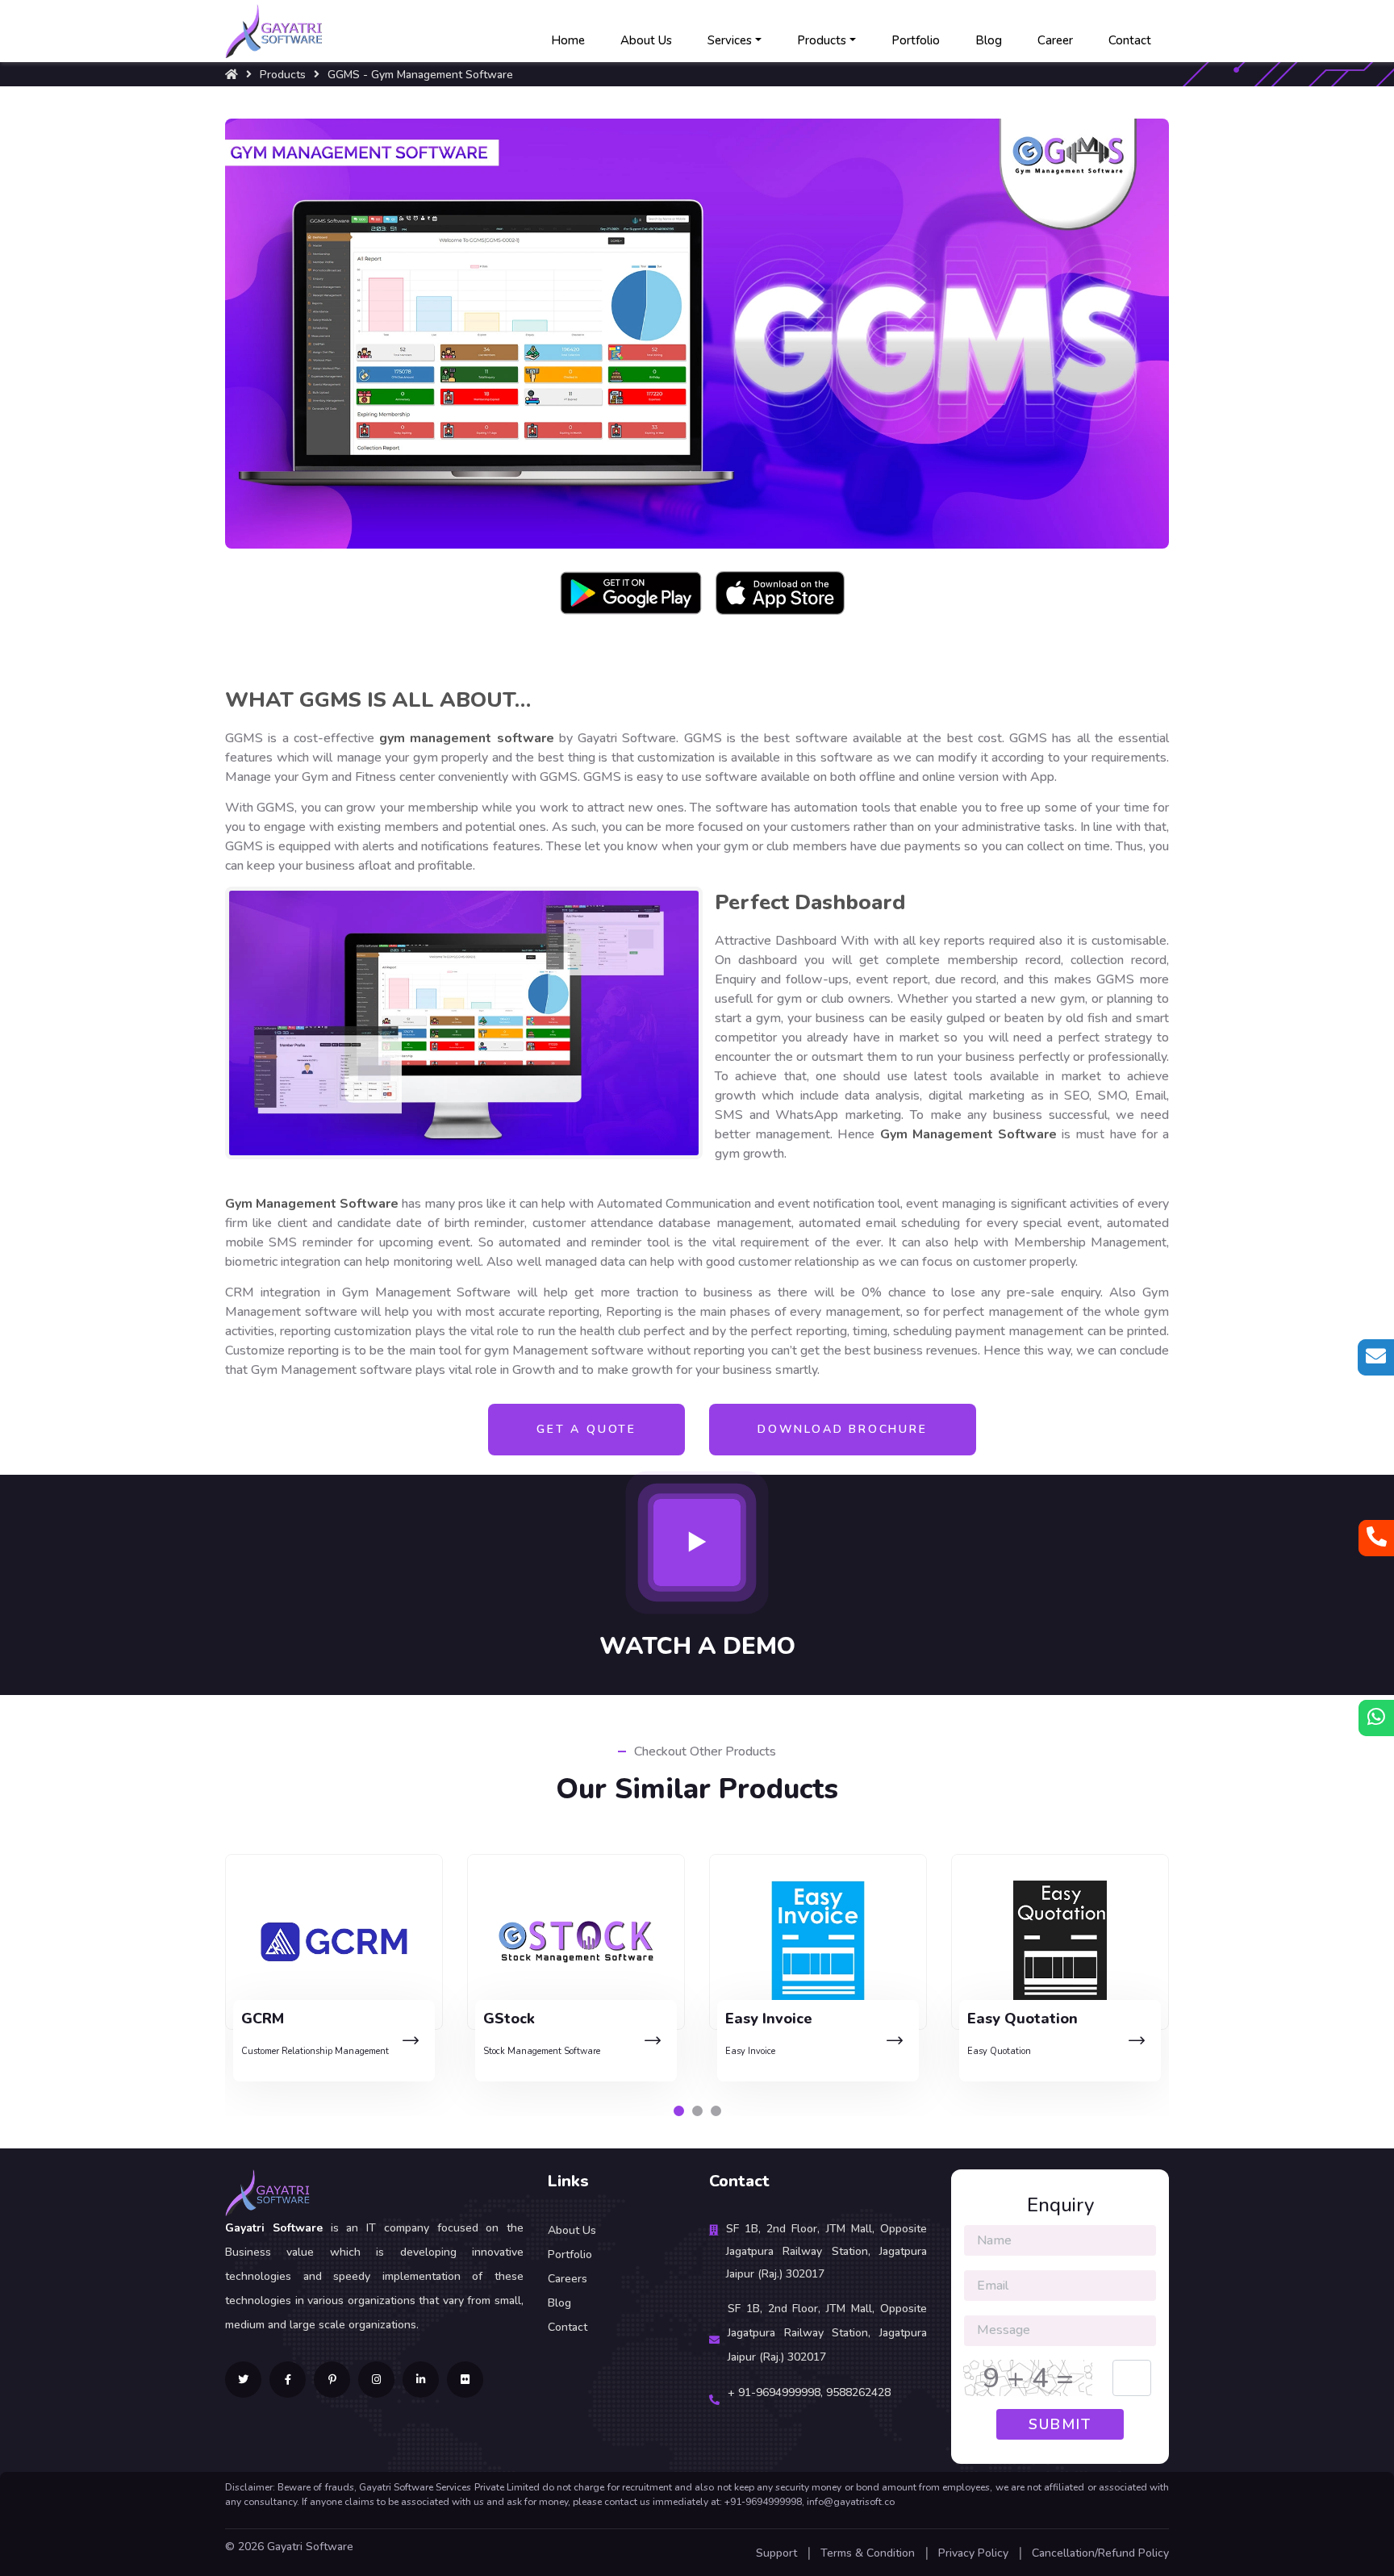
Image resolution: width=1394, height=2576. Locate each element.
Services (730, 40)
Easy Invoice (508, 2051)
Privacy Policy (973, 2553)
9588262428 (858, 2392)
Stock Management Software (300, 2051)
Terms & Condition (868, 2553)
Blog (989, 40)
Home (568, 40)
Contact (1130, 40)
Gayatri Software (310, 2547)
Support (776, 2553)
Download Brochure (843, 1429)
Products (822, 40)
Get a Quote (586, 1429)
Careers (568, 2279)
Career (1055, 40)
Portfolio (916, 40)
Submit (1060, 2424)
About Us (646, 40)
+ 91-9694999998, (777, 2392)
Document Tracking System (1023, 2051)
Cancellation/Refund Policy (1100, 2553)
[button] (679, 2111)
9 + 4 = (1028, 2378)
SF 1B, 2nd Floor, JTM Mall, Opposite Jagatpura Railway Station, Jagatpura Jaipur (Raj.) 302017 (826, 2251)
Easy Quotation (757, 2051)
